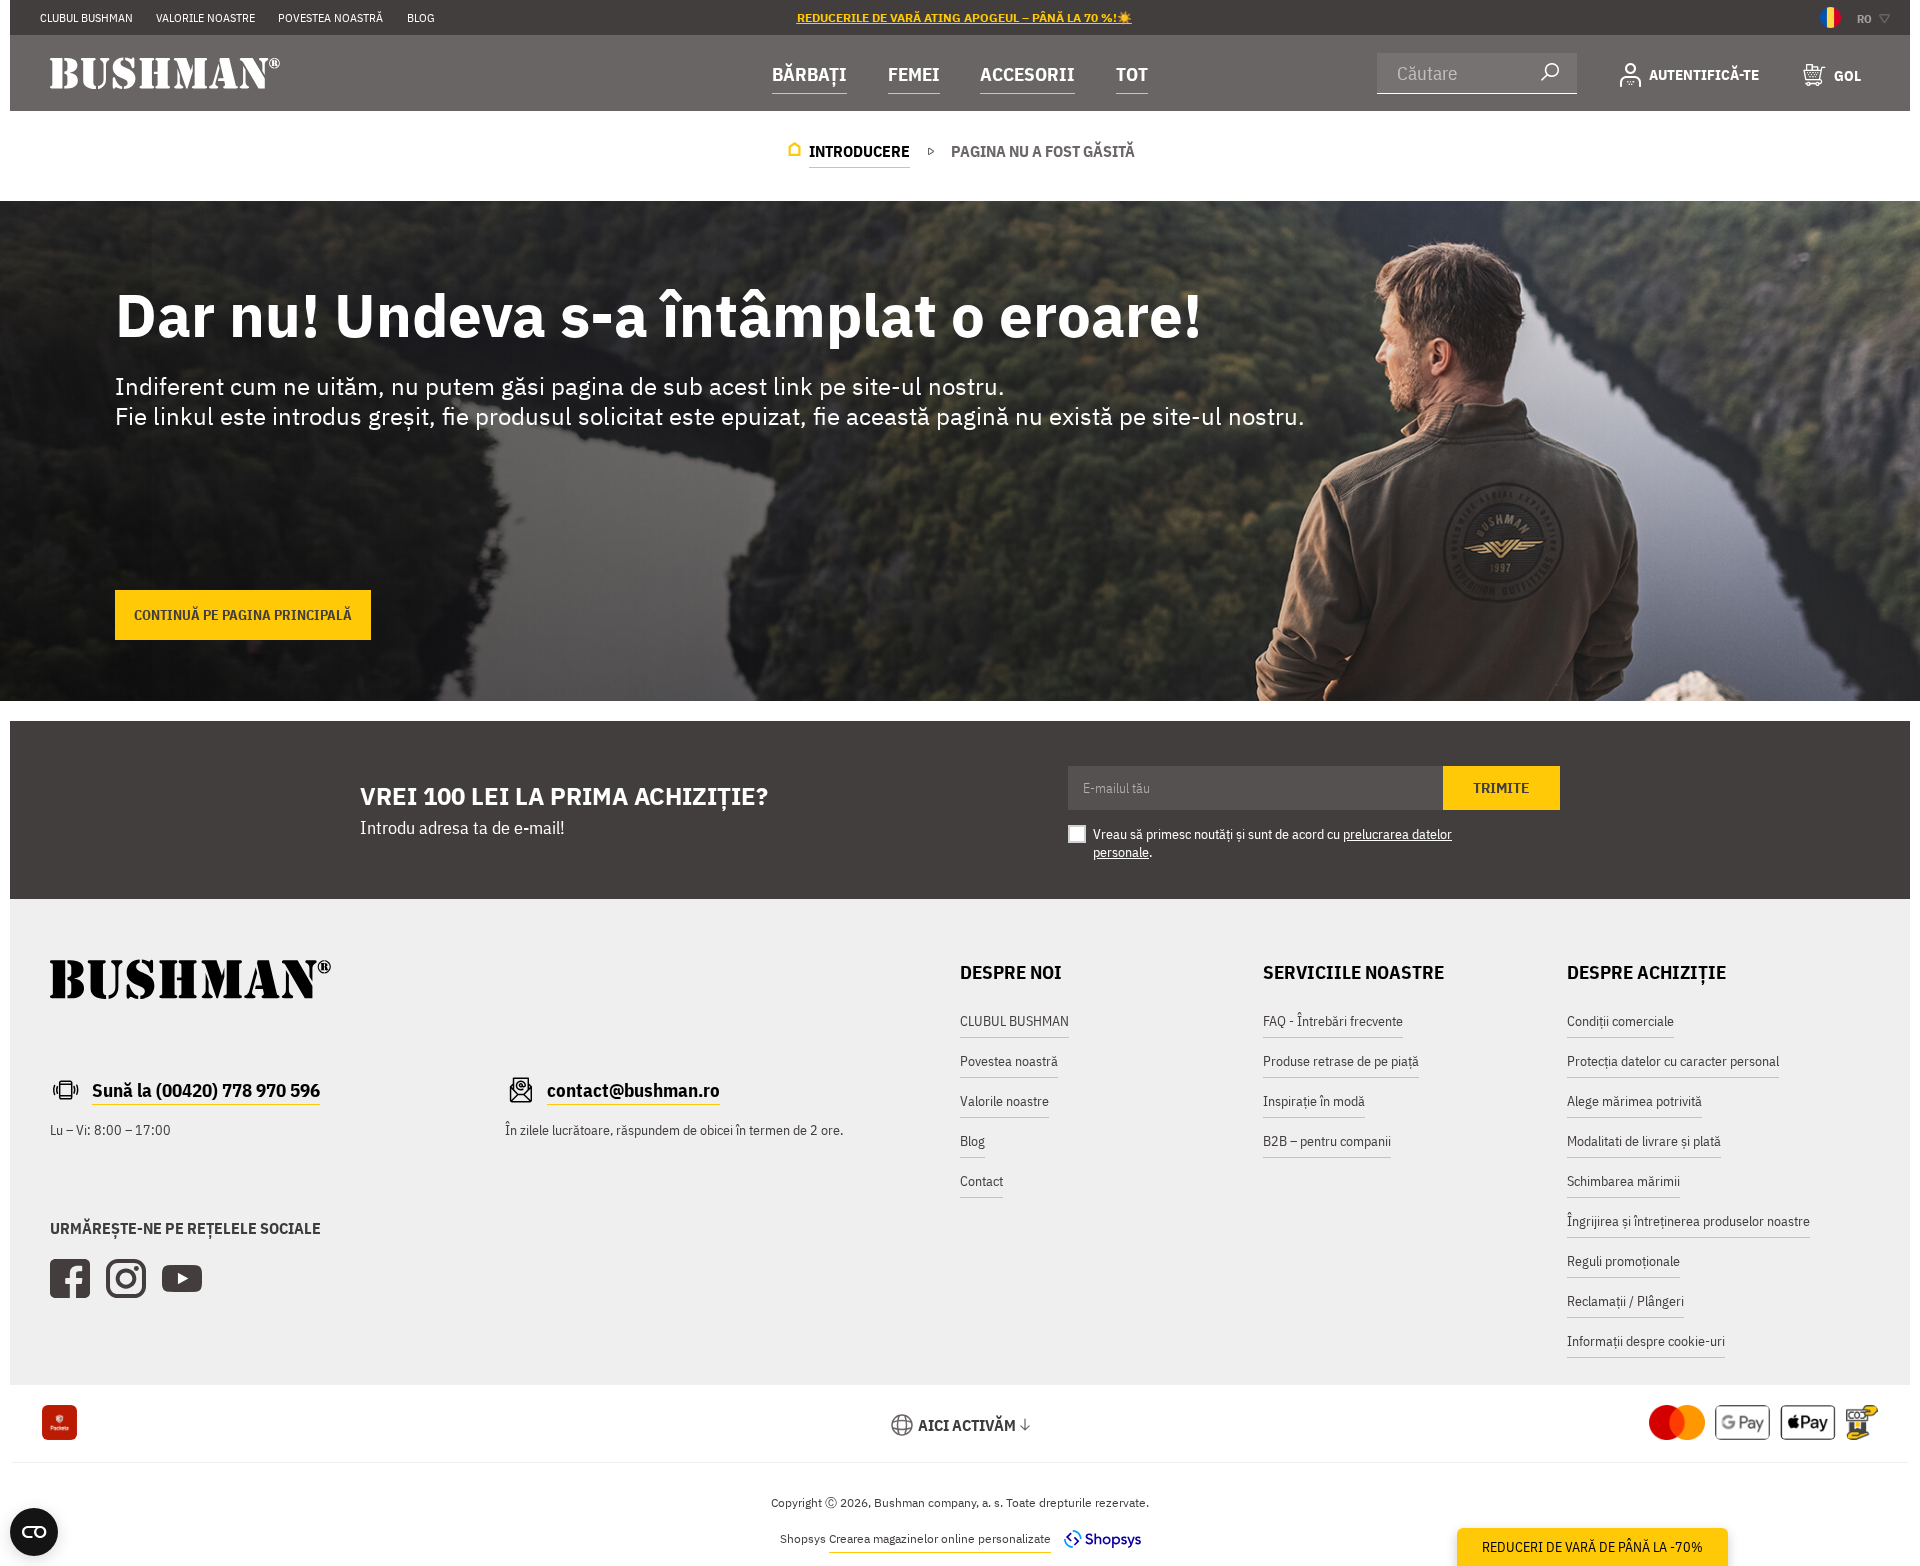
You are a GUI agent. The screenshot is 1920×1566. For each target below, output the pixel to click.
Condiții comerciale (1620, 1021)
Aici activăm (967, 1425)
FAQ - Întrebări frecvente (1333, 1021)
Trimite (1501, 788)
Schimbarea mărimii (1623, 1181)
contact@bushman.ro (633, 1090)
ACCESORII (1027, 74)
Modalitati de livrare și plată (1644, 1141)
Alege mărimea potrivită (1634, 1101)
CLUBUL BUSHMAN (86, 17)
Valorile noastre (1004, 1101)
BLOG (421, 17)
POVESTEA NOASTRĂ (330, 17)
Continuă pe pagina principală (243, 615)
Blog (972, 1141)
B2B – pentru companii (1327, 1141)
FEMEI (914, 74)
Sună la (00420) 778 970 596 (206, 1090)
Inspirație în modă (1314, 1101)
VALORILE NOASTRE (205, 17)
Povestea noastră (1009, 1061)
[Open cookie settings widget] (34, 1532)
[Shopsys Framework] (1097, 1538)
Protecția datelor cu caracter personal (1673, 1061)
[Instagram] (126, 1279)
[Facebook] (70, 1279)
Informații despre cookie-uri (1646, 1341)
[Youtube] (182, 1279)
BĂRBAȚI (809, 74)
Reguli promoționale (1623, 1261)
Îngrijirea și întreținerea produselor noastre (1688, 1221)
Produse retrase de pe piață (1341, 1061)
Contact (981, 1181)
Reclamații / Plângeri (1625, 1301)
